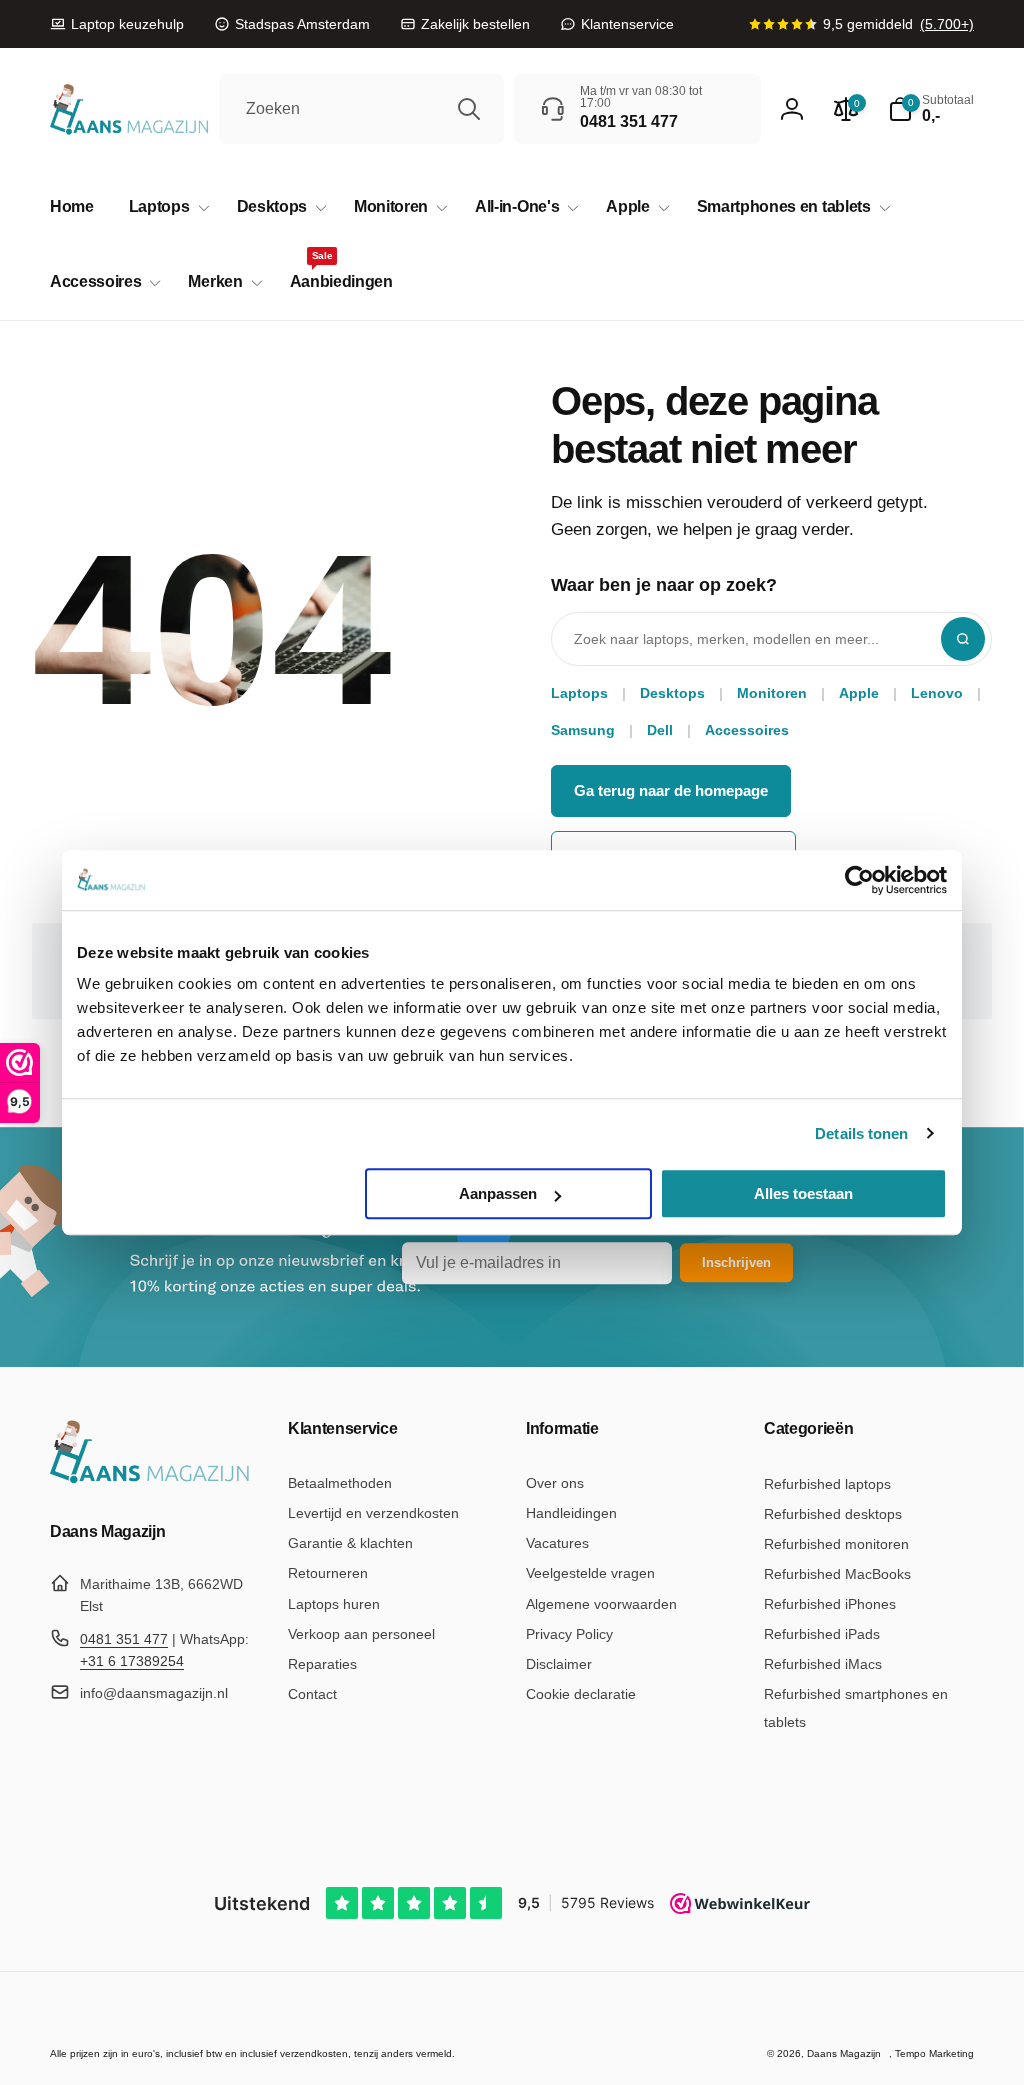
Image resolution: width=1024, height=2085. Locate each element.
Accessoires (747, 730)
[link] (117, 24)
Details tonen (861, 1133)
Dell (660, 730)
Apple (859, 693)
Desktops (672, 693)
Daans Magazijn (844, 2053)
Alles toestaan (803, 1193)
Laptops (579, 693)
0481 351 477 (124, 1639)
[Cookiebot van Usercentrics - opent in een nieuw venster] (859, 880)
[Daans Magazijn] (150, 1479)
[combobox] (361, 109)
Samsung (583, 730)
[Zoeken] (469, 109)
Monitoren (772, 693)
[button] (165, 207)
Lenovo (937, 693)
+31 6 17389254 (132, 1661)
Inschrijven (736, 1262)
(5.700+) (947, 24)
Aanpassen (498, 1193)
